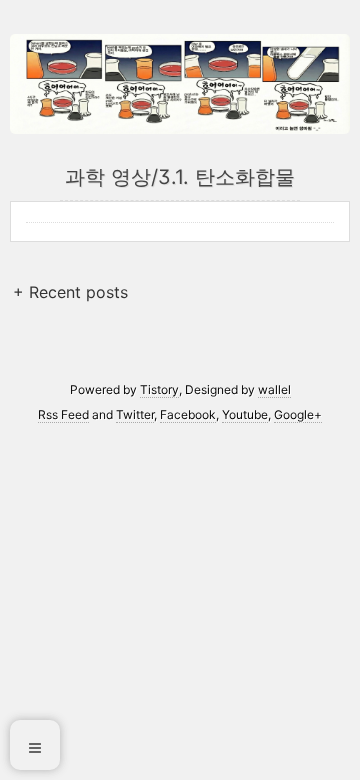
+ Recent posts (70, 292)
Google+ (298, 414)
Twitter (135, 414)
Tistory (159, 389)
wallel (274, 389)
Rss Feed (63, 414)
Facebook (188, 414)
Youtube (245, 414)
